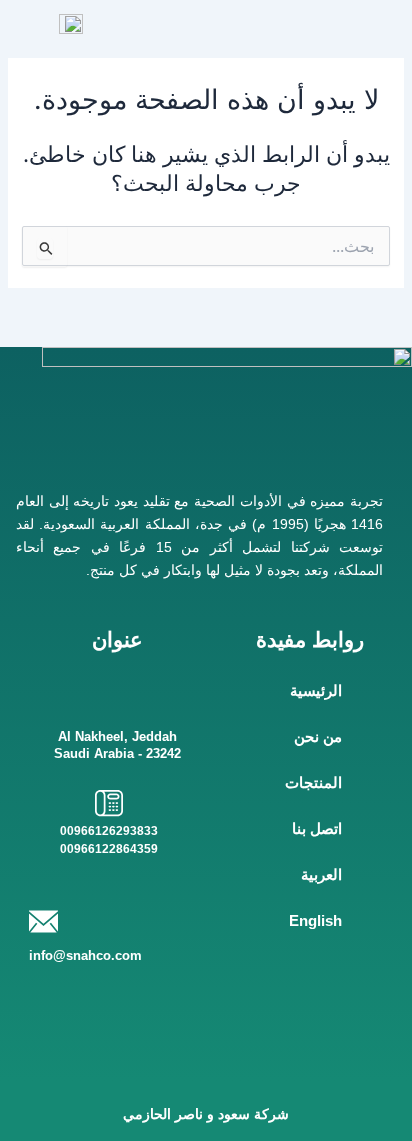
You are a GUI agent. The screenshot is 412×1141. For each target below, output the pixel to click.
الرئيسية (316, 691)
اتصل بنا (317, 829)
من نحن (318, 737)
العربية (321, 875)
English (315, 921)
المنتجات (313, 783)
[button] (380, 26)
